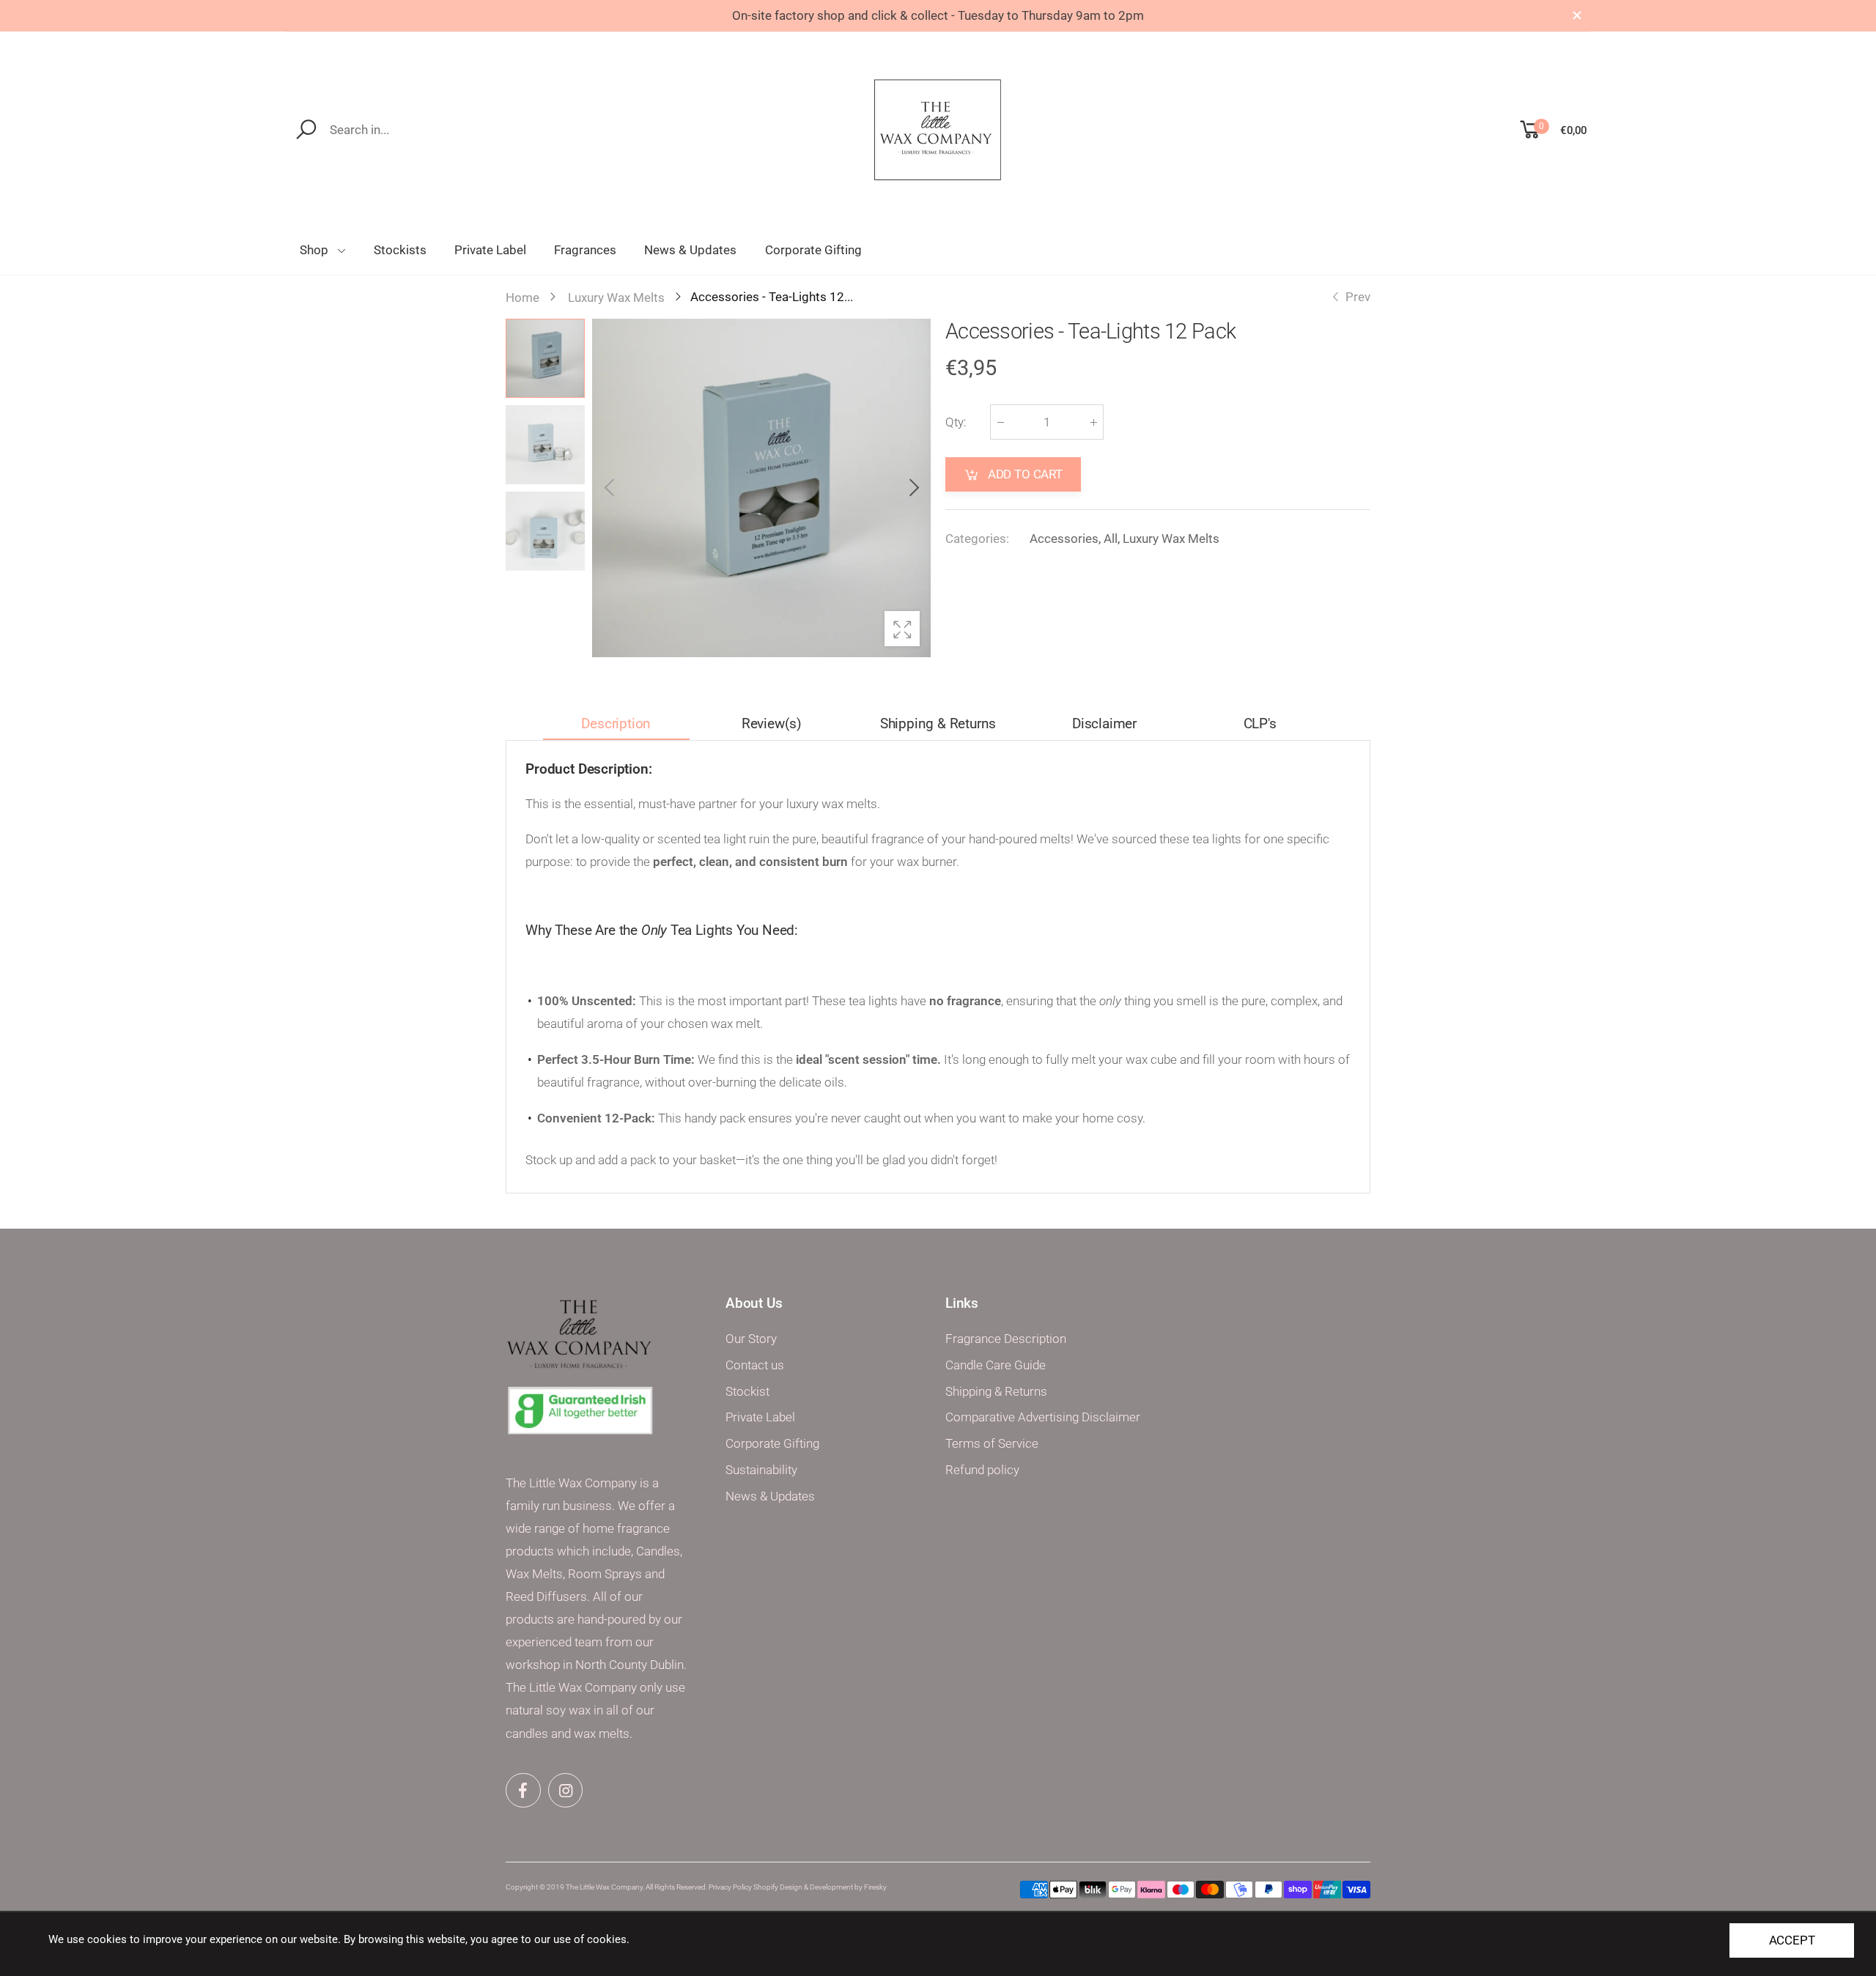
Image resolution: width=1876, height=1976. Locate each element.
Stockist (747, 1392)
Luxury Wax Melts (1171, 538)
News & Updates (770, 1496)
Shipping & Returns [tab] (938, 724)
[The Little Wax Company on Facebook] (523, 1791)
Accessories (1064, 538)
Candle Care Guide (996, 1365)
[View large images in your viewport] (902, 629)
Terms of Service (992, 1444)
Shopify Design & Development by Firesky (820, 1887)
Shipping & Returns (996, 1392)
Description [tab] (616, 724)
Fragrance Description (1006, 1339)
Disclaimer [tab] (1104, 724)
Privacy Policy (730, 1887)
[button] (912, 488)
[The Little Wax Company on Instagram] (566, 1791)
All (1111, 538)
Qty (956, 422)
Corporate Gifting (772, 1444)
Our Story (751, 1339)
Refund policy (982, 1470)
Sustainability (761, 1470)
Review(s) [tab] (772, 724)
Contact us (755, 1365)
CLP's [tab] (1260, 724)
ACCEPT (1792, 1940)
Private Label (760, 1417)
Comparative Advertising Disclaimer (1043, 1417)
